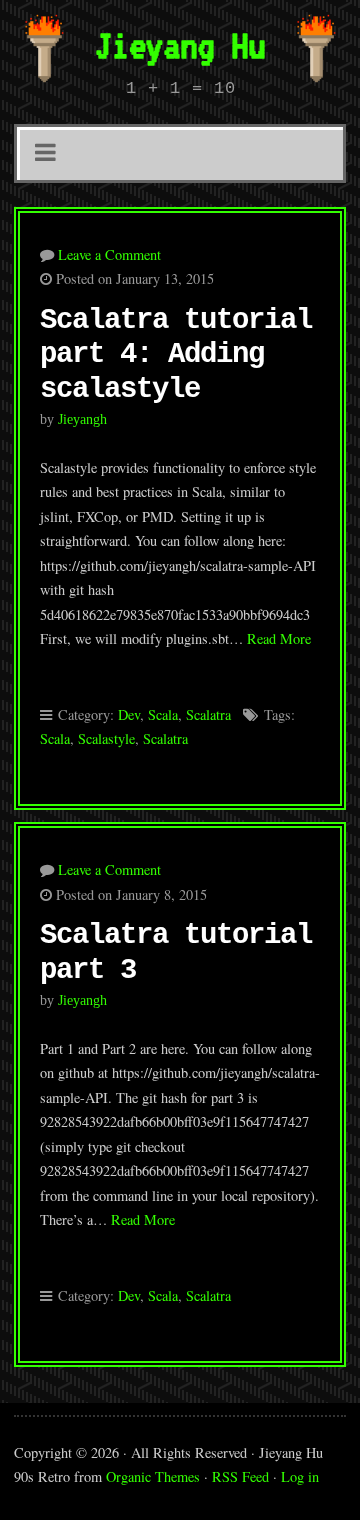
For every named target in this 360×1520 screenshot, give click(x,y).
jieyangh (82, 419)
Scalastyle (106, 738)
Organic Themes (153, 1476)
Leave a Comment (109, 254)
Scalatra (208, 714)
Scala (163, 714)
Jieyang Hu (180, 45)
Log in (300, 1476)
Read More (279, 638)
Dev (129, 714)
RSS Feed (240, 1476)
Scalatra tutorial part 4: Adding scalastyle (176, 355)
